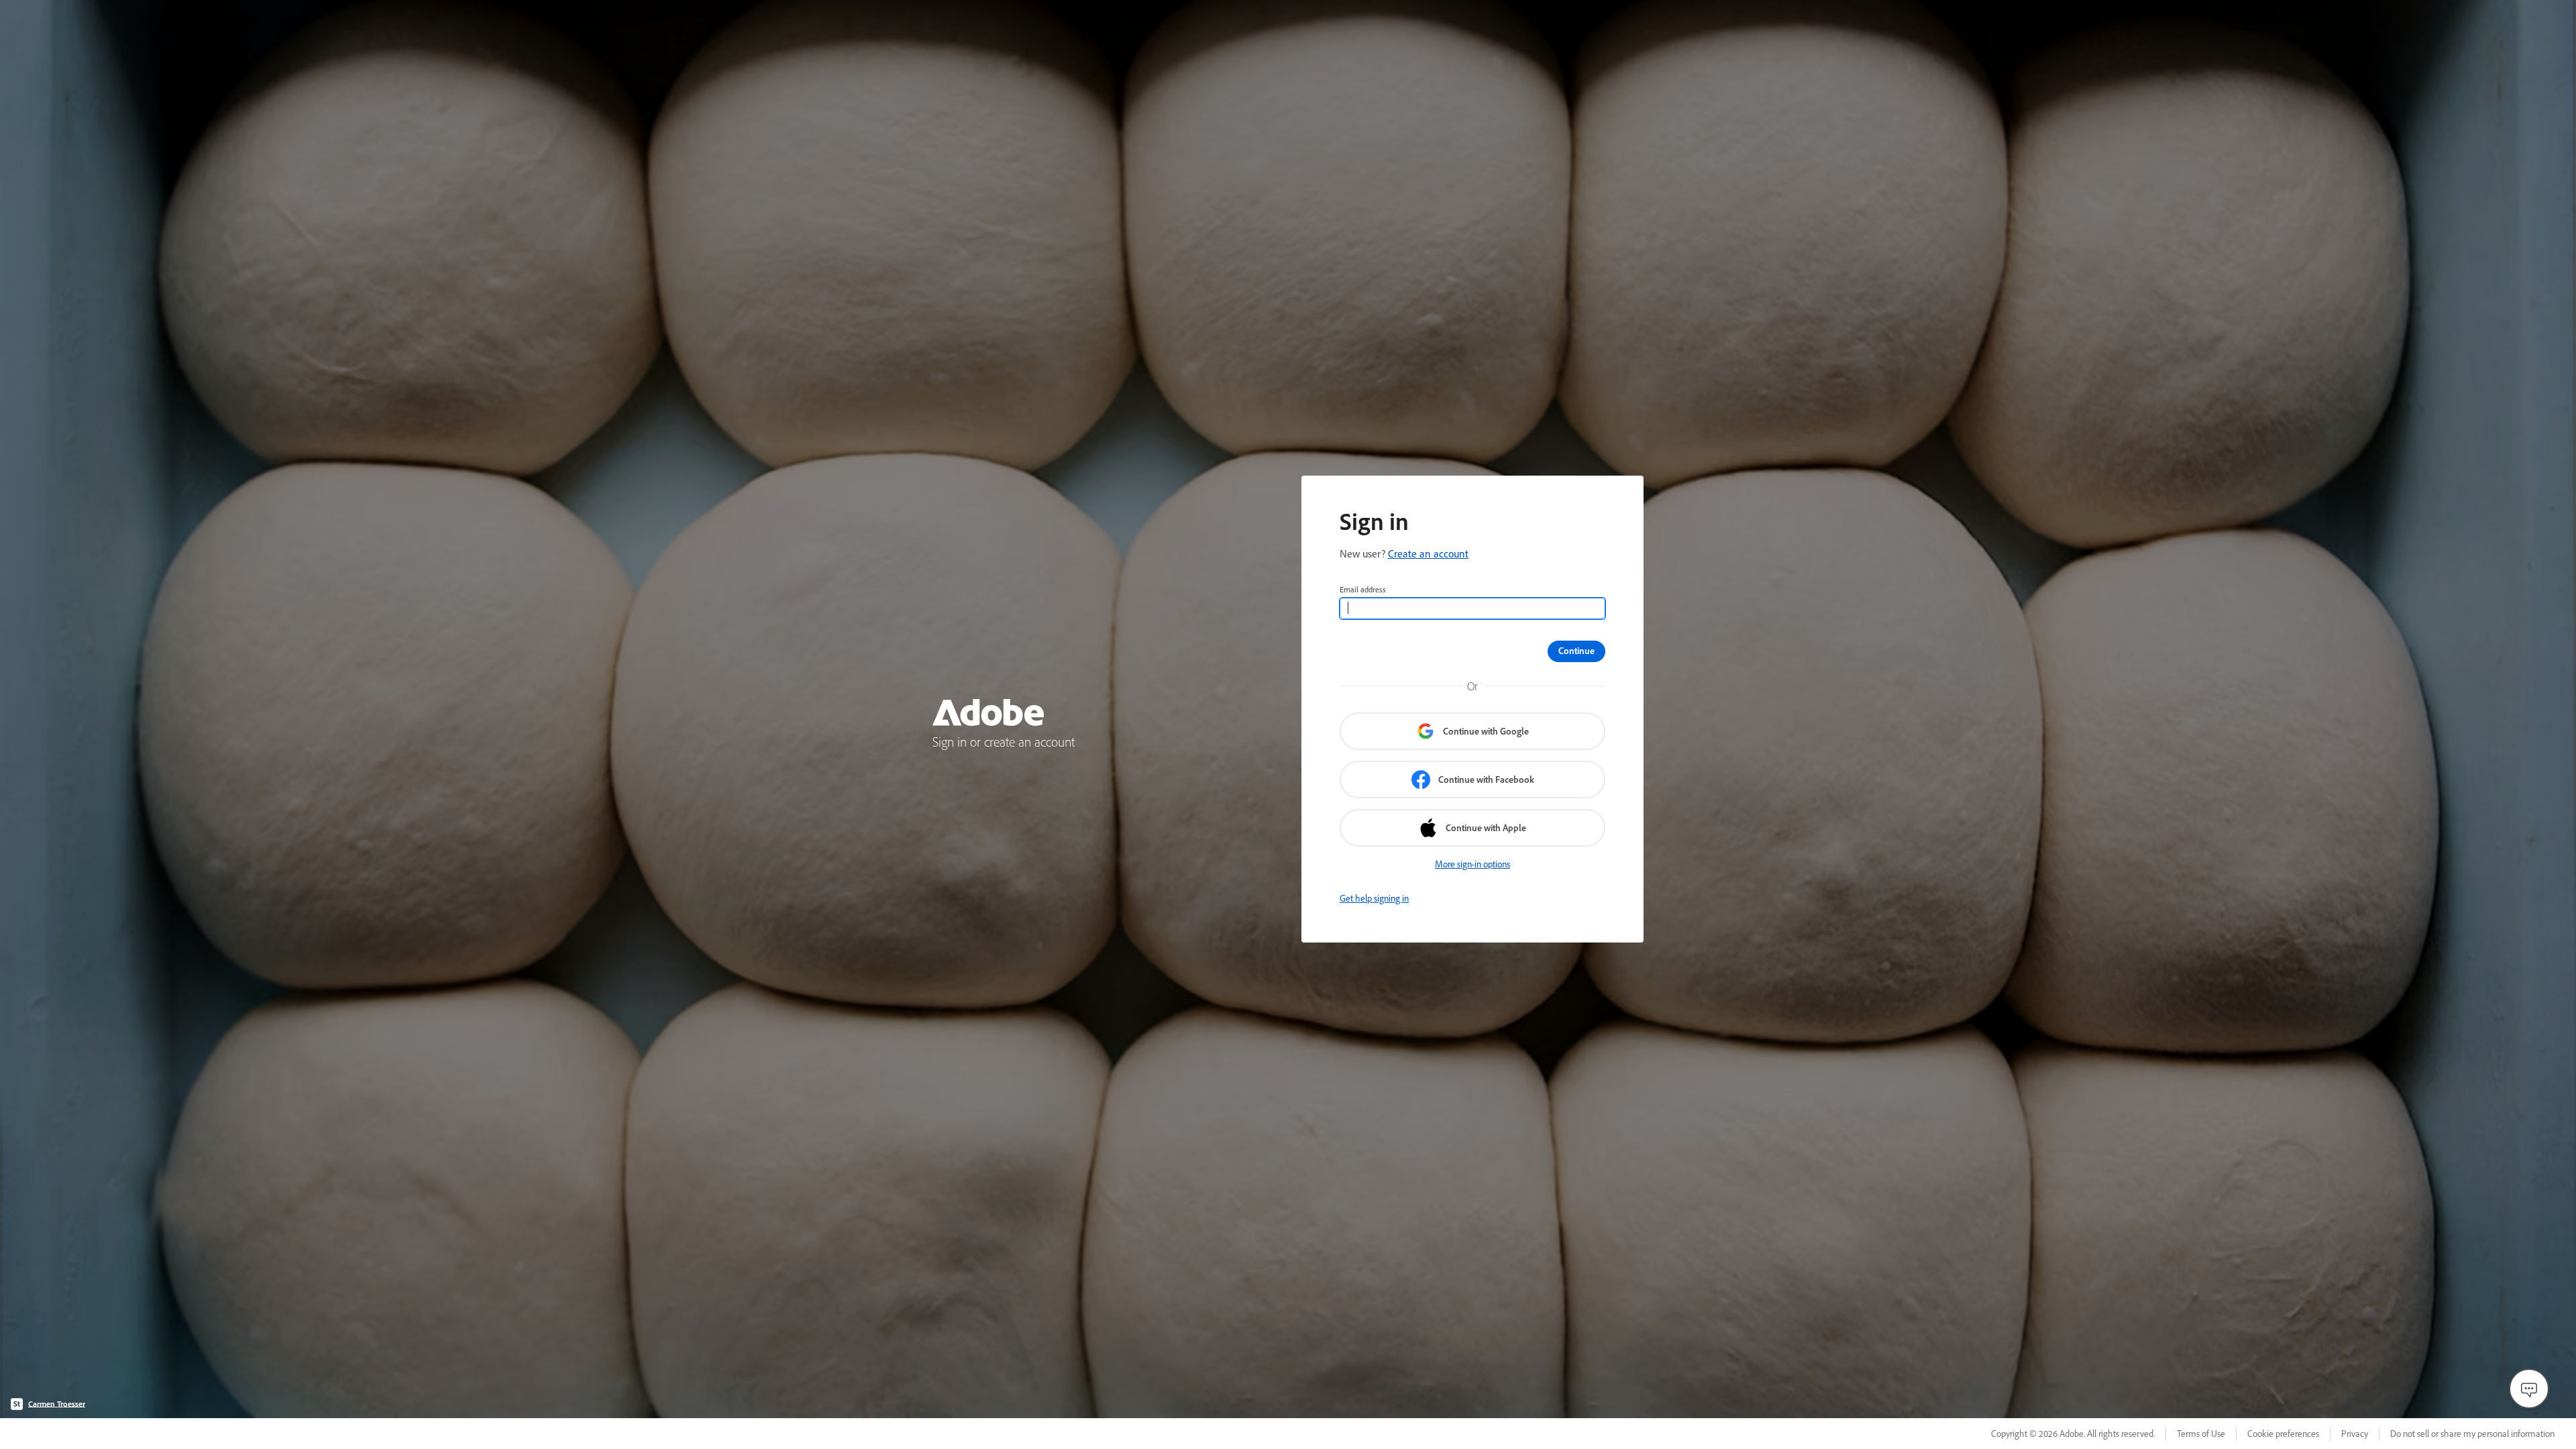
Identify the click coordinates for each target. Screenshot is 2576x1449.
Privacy (2355, 1434)
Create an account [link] (1428, 553)
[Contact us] (2529, 1389)
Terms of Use (2201, 1434)
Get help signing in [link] (1374, 898)
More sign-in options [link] (1472, 864)
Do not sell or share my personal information (2472, 1434)
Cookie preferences (2283, 1434)
